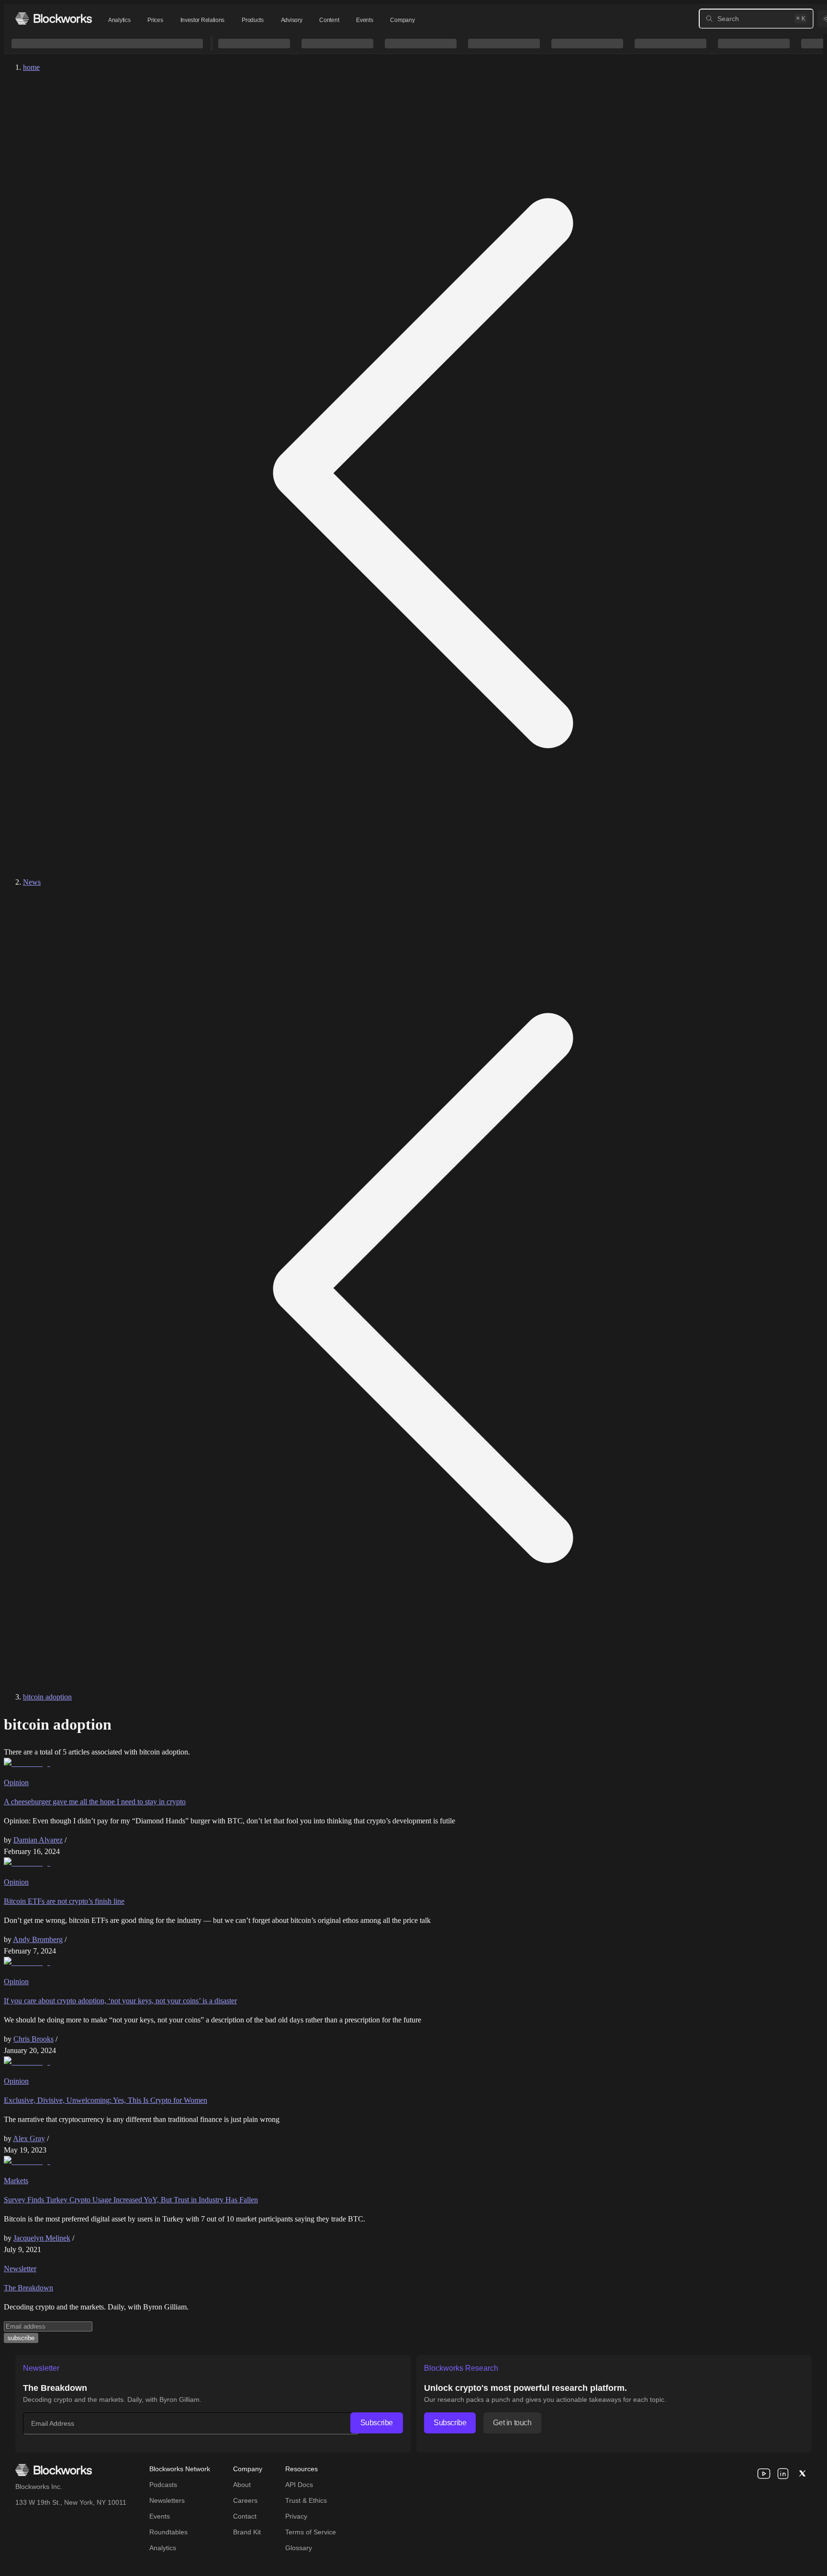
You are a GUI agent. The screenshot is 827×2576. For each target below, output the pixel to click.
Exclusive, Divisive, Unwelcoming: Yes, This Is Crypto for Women (106, 2100)
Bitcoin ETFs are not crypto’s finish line (64, 1901)
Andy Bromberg (38, 1939)
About (242, 2485)
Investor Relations (203, 20)
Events (364, 20)
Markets (16, 2181)
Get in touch (512, 2423)
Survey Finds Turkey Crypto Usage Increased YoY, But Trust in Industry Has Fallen (131, 2200)
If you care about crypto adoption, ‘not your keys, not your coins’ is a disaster (120, 2001)
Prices (155, 20)
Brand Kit (247, 2532)
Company (402, 20)
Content (329, 20)
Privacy (296, 2516)
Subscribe (377, 2423)
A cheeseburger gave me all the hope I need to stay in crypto (95, 1802)
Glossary (299, 2548)
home (31, 67)
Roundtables (168, 2532)
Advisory (292, 20)
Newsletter (20, 2269)
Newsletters (167, 2500)
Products (253, 20)
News (32, 882)
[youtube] (764, 2474)
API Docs (299, 2485)
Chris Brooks (34, 2039)
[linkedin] (783, 2474)
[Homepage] (54, 18)
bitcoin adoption (47, 1697)
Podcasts (163, 2485)
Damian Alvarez (38, 1840)
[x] (802, 2474)
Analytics (119, 20)
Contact (245, 2516)
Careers (245, 2500)
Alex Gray (29, 2138)
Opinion (16, 1782)
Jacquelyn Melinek (42, 2238)
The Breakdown (28, 2288)
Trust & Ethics (306, 2500)
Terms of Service (311, 2532)
